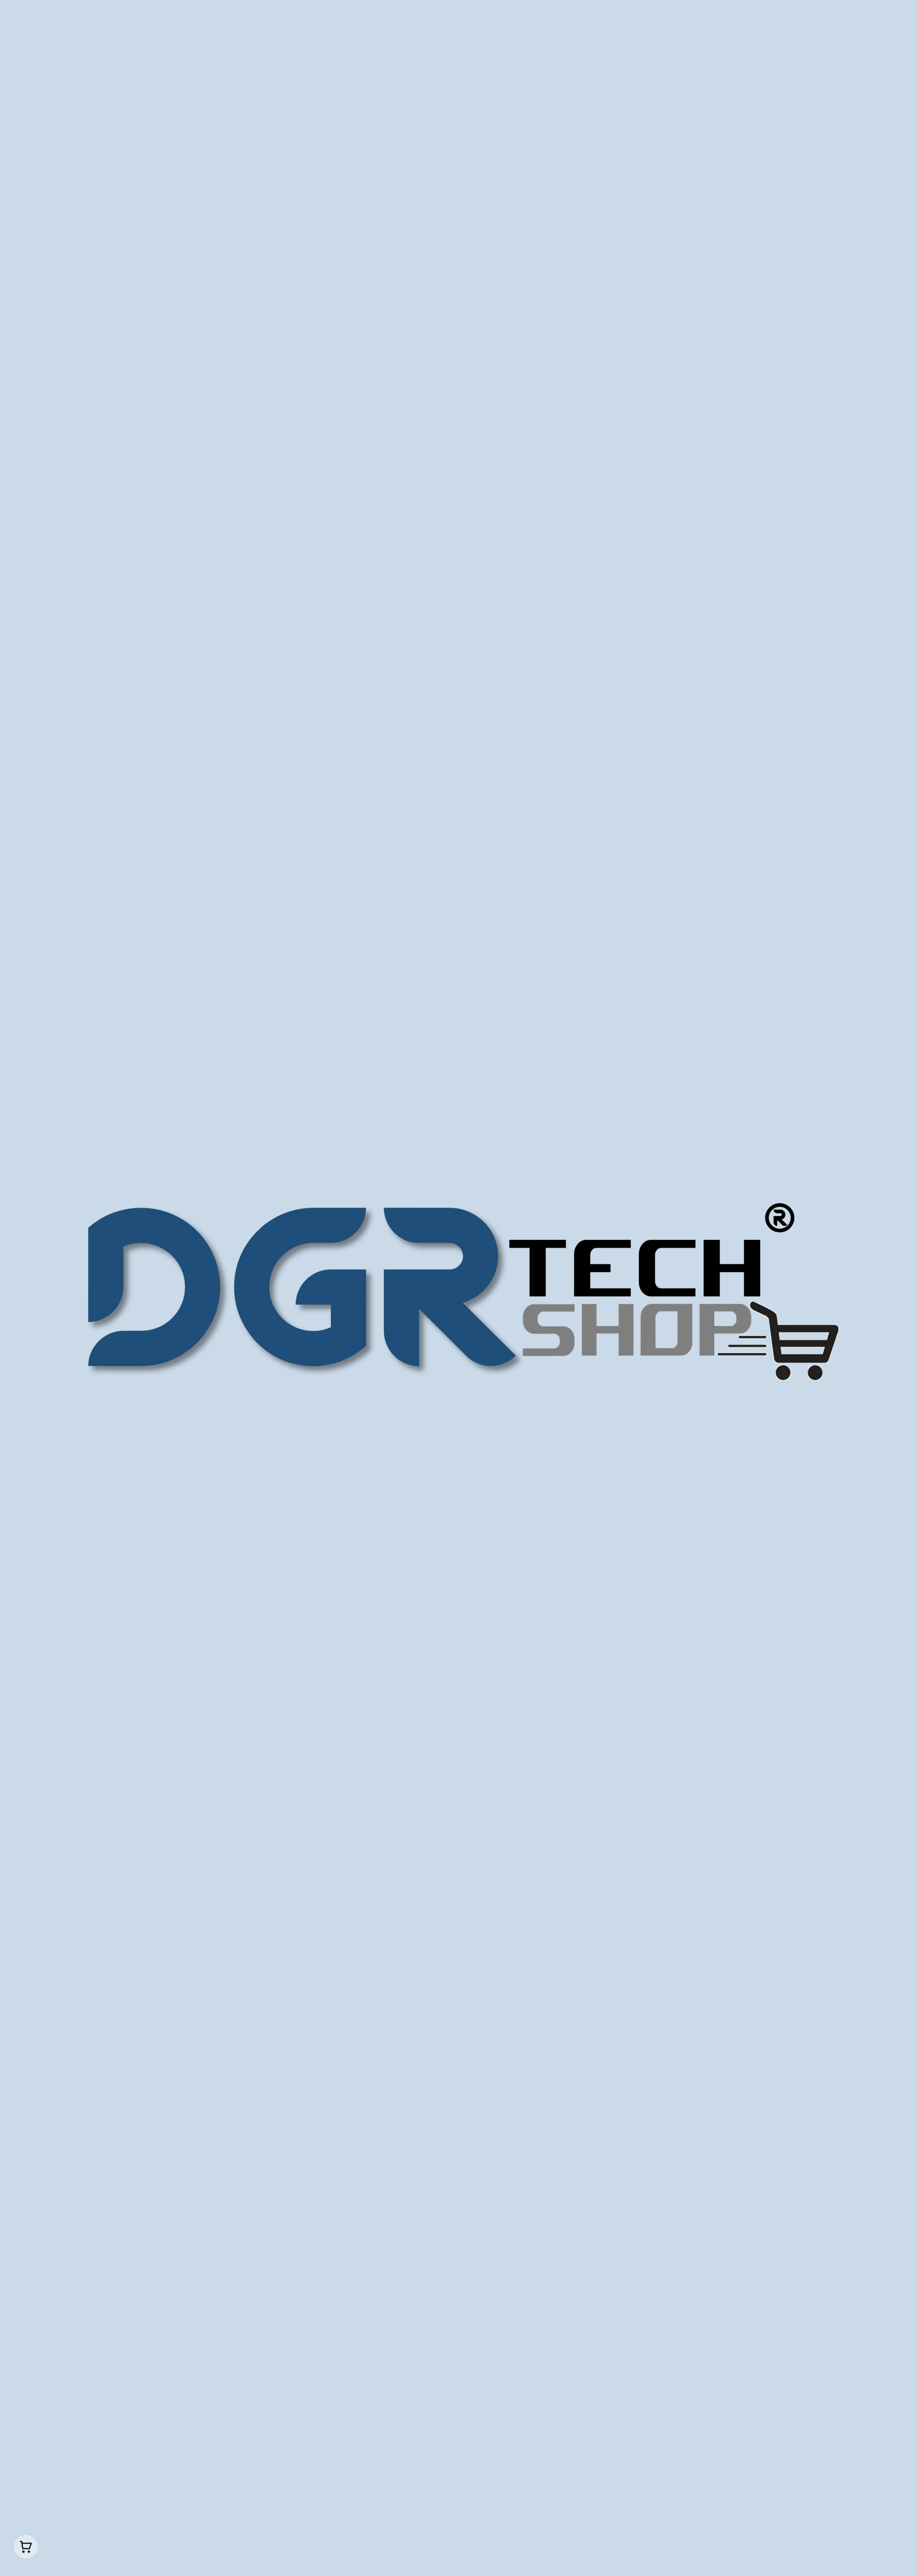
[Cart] (26, 2547)
